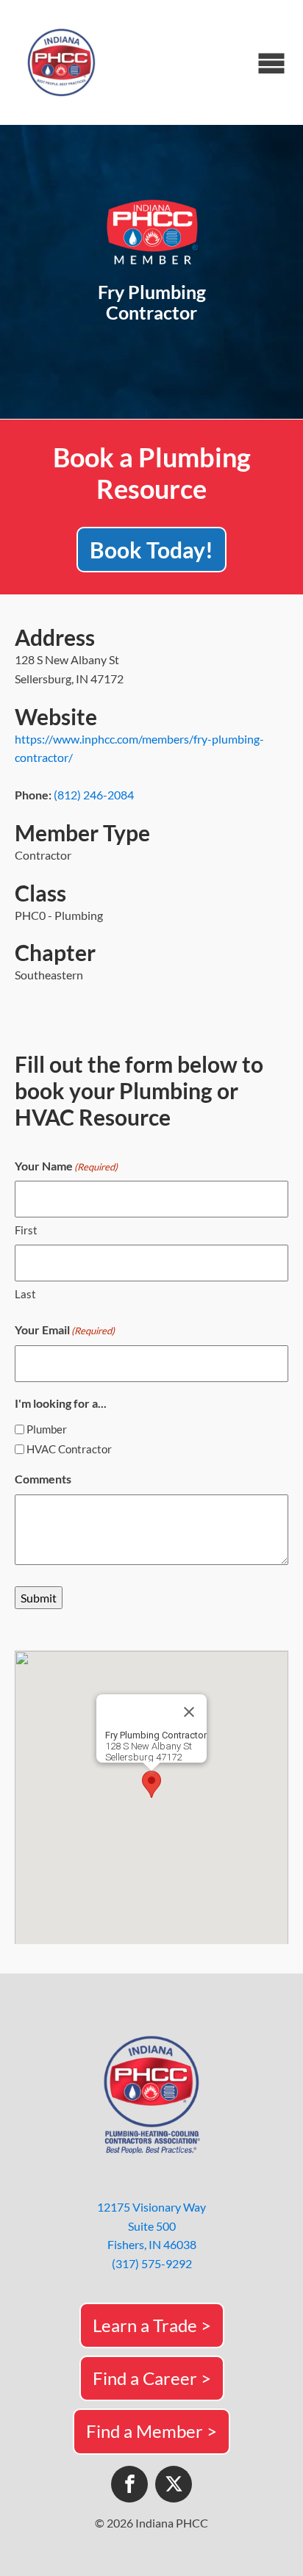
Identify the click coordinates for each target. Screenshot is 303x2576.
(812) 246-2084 (94, 795)
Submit (39, 1598)
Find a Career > (152, 2378)
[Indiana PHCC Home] (63, 62)
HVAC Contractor (69, 1449)
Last (25, 1294)
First (26, 1230)
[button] (151, 1784)
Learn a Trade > (152, 2325)
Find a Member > (151, 2431)
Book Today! (151, 550)
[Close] (189, 1712)
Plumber (47, 1429)
